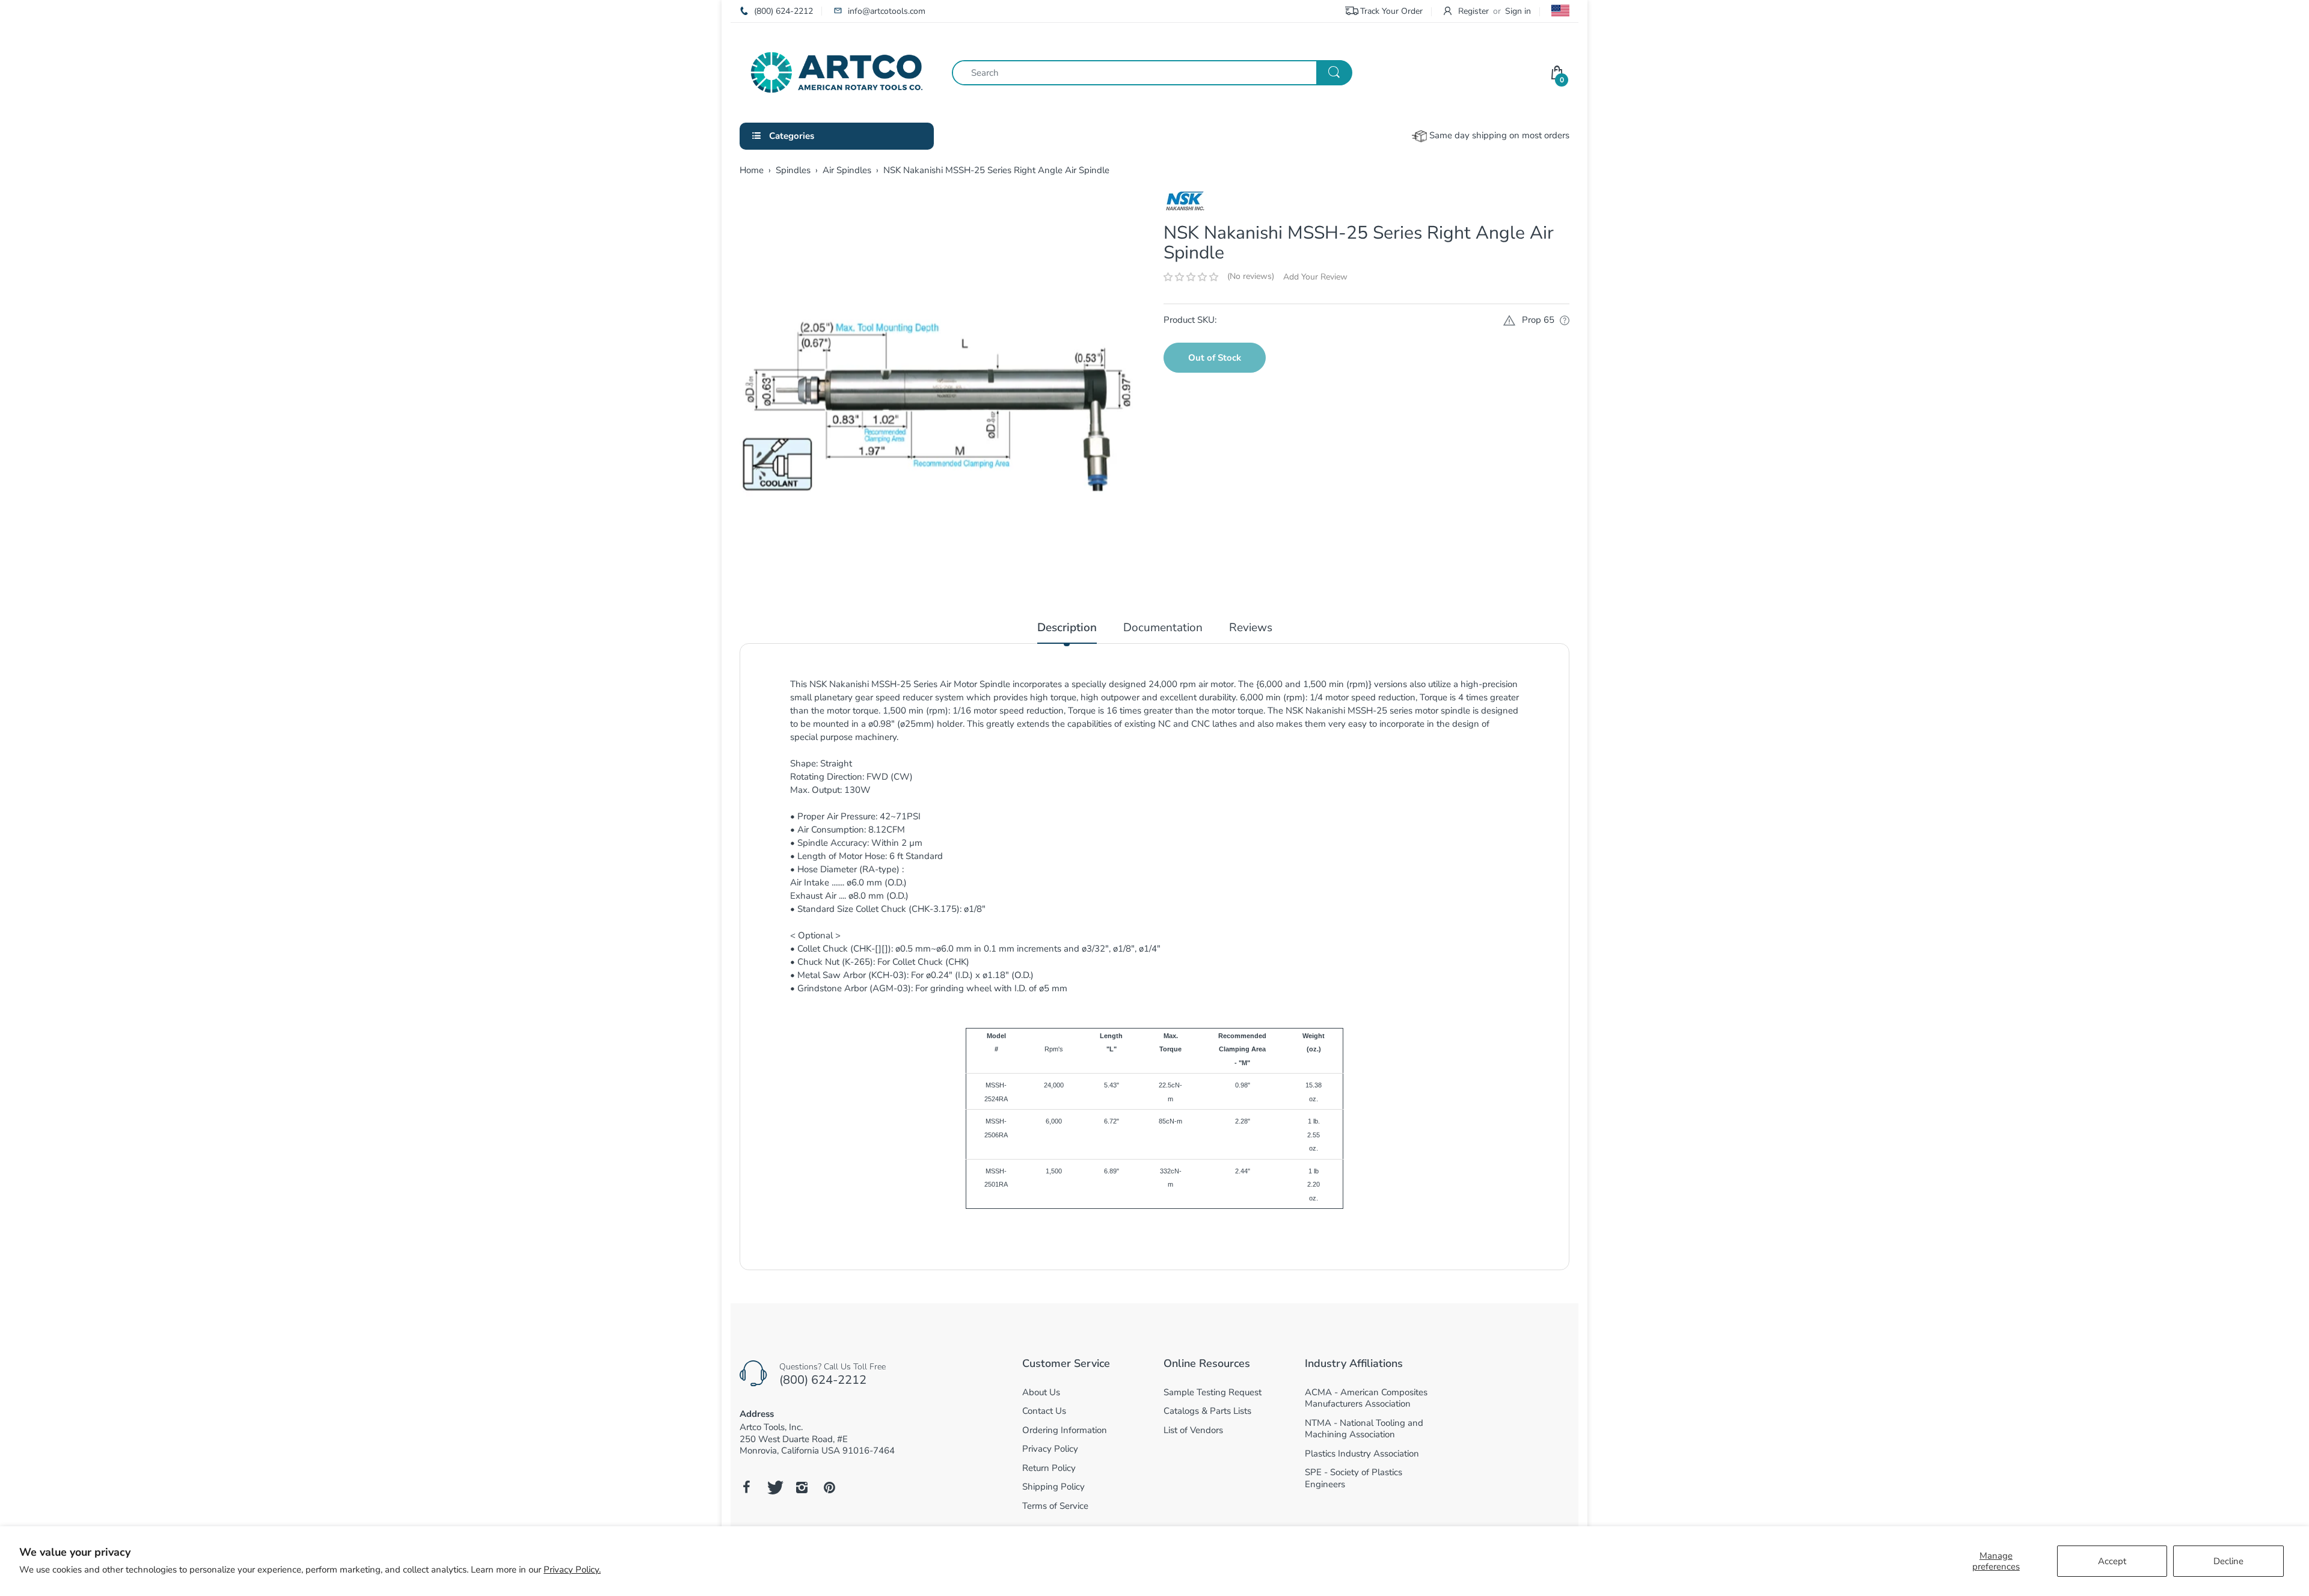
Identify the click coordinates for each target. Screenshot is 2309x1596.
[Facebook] (746, 1487)
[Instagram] (802, 1487)
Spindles (793, 170)
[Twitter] (774, 1487)
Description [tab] (1067, 628)
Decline (2228, 1561)
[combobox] (1152, 73)
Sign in (1518, 11)
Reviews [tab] (1251, 628)
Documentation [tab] (1163, 628)
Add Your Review (1315, 277)
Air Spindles (847, 170)
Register (1473, 11)
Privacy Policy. (572, 1570)
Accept (2112, 1561)
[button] (1191, 277)
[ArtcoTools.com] (837, 72)
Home (752, 170)
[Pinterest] (829, 1487)
